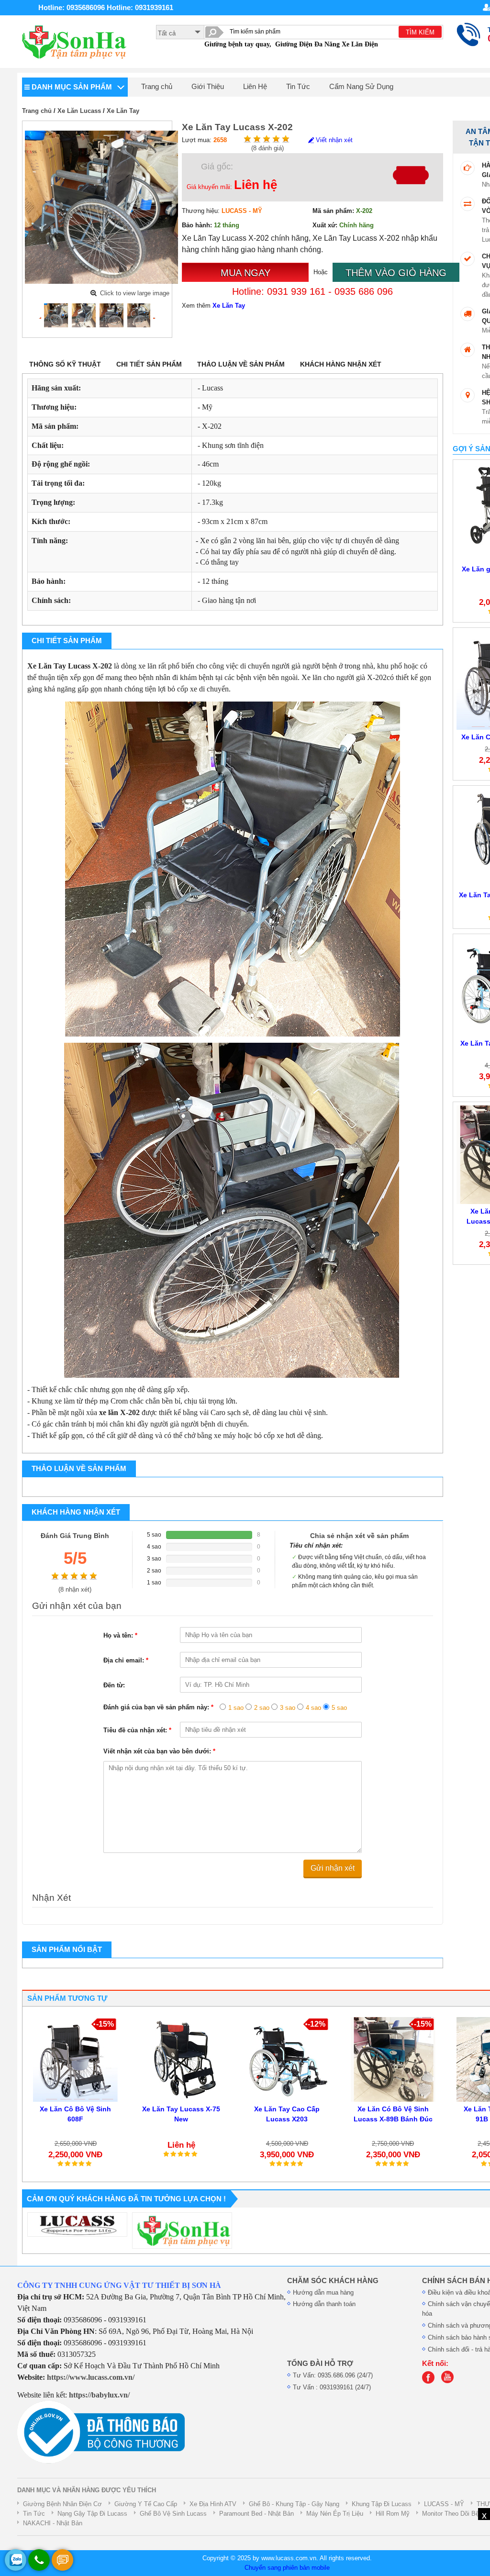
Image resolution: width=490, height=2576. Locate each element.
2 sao (262, 1708)
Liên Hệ (255, 87)
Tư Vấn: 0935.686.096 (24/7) (333, 2375)
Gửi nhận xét (333, 1868)
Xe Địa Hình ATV (213, 2504)
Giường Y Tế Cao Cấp (146, 2504)
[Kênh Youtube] (450, 2381)
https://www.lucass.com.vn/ (91, 2377)
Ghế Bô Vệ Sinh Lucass (173, 2514)
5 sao (339, 1708)
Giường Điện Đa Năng (307, 44)
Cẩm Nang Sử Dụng (361, 87)
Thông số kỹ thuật (65, 364)
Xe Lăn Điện (360, 44)
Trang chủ (157, 87)
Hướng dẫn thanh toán (324, 2304)
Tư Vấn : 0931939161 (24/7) (332, 2387)
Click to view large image (135, 293)
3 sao (288, 1708)
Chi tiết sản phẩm (149, 364)
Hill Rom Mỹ (393, 2514)
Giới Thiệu (208, 87)
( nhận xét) (75, 1589)
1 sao (236, 1708)
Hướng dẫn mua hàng (323, 2292)
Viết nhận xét (333, 140)
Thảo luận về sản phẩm (241, 364)
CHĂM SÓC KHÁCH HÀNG (333, 2281)
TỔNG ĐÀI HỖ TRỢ (320, 2364)
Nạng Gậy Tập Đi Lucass (92, 2514)
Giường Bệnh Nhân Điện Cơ (62, 2504)
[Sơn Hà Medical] (431, 2381)
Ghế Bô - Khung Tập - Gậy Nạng (294, 2504)
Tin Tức (298, 87)
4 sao (313, 1708)
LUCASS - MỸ (444, 2504)
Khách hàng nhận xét (341, 364)
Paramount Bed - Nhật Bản (256, 2514)
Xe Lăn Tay (123, 111)
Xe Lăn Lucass (79, 111)
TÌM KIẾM (420, 32)
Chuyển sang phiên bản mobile (287, 2568)
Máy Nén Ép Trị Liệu (335, 2514)
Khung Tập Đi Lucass (382, 2504)
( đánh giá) (267, 148)
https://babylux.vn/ (99, 2395)
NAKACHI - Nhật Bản (53, 2523)
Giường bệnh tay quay (237, 44)
